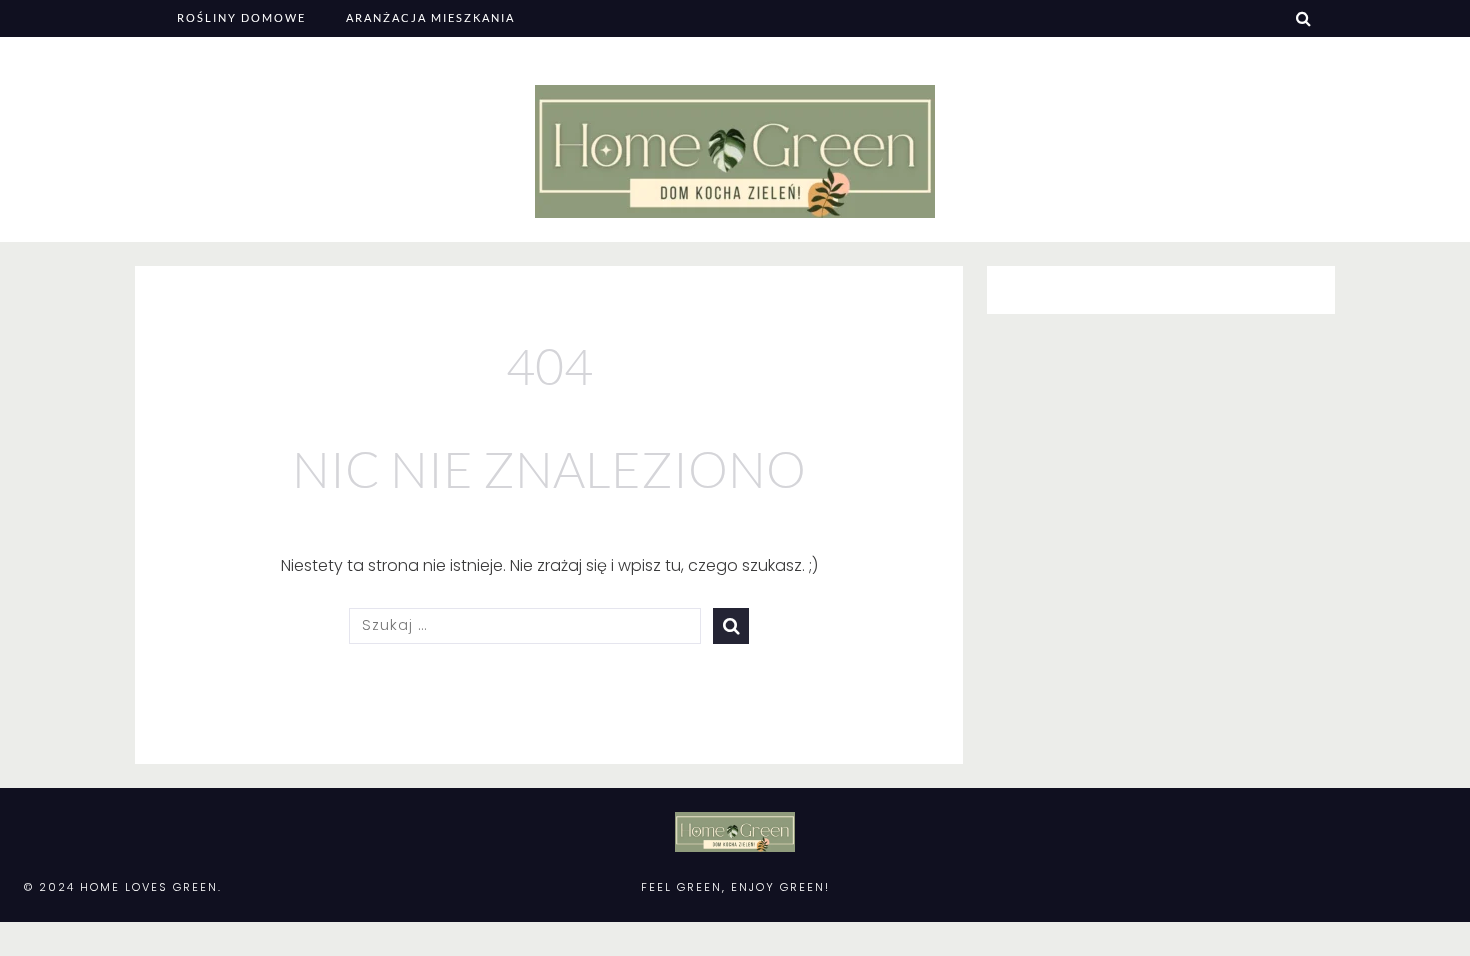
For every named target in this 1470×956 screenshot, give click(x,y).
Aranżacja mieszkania (430, 17)
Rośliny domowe (241, 17)
